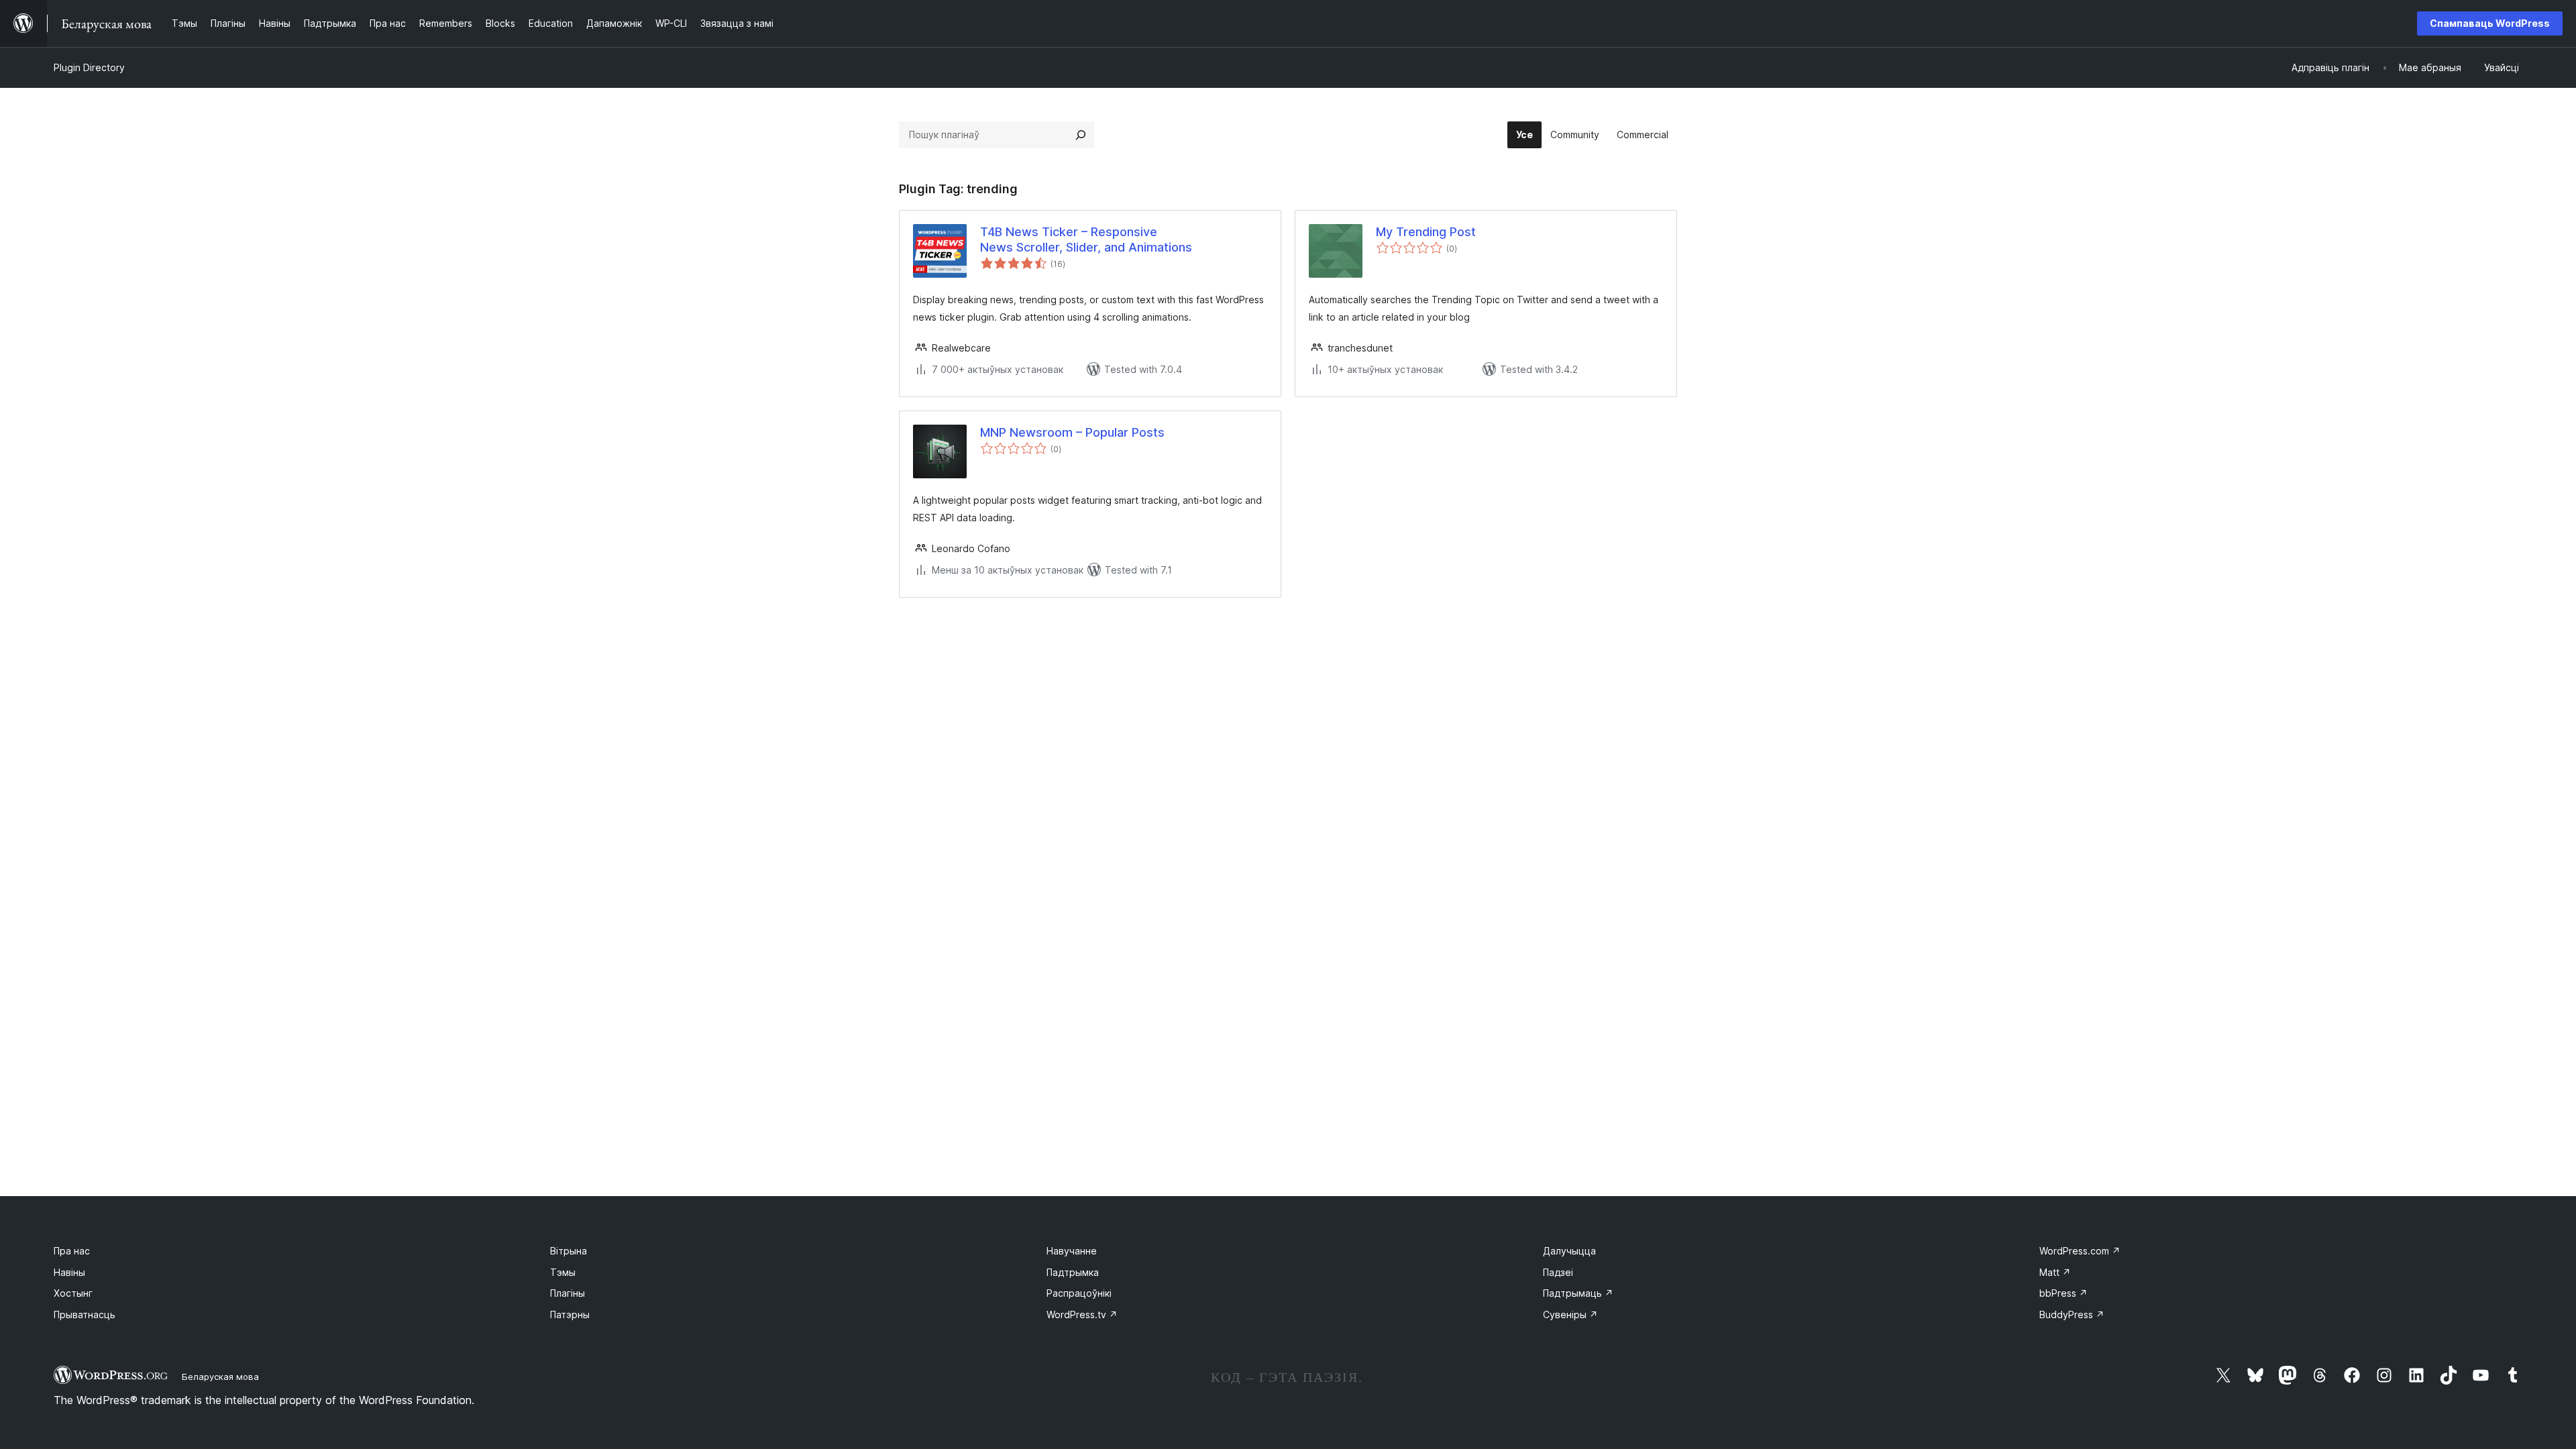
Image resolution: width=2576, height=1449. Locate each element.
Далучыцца (1569, 1251)
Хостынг (73, 1293)
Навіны (69, 1272)
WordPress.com (2080, 1251)
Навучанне (1072, 1251)
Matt (2055, 1272)
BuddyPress (2072, 1314)
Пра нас (72, 1251)
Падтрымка (1073, 1272)
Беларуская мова (220, 1377)
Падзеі (1558, 1272)
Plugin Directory (89, 67)
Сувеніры (1570, 1314)
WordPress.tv (1082, 1314)
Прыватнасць (85, 1314)
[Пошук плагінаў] (1081, 135)
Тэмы (563, 1272)
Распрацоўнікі (1079, 1293)
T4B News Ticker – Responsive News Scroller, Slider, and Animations (1086, 239)
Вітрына (569, 1251)
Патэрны (570, 1314)
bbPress (2063, 1293)
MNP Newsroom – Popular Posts (1072, 432)
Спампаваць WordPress (2490, 23)
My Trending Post (1426, 232)
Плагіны (568, 1293)
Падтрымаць (1578, 1293)
